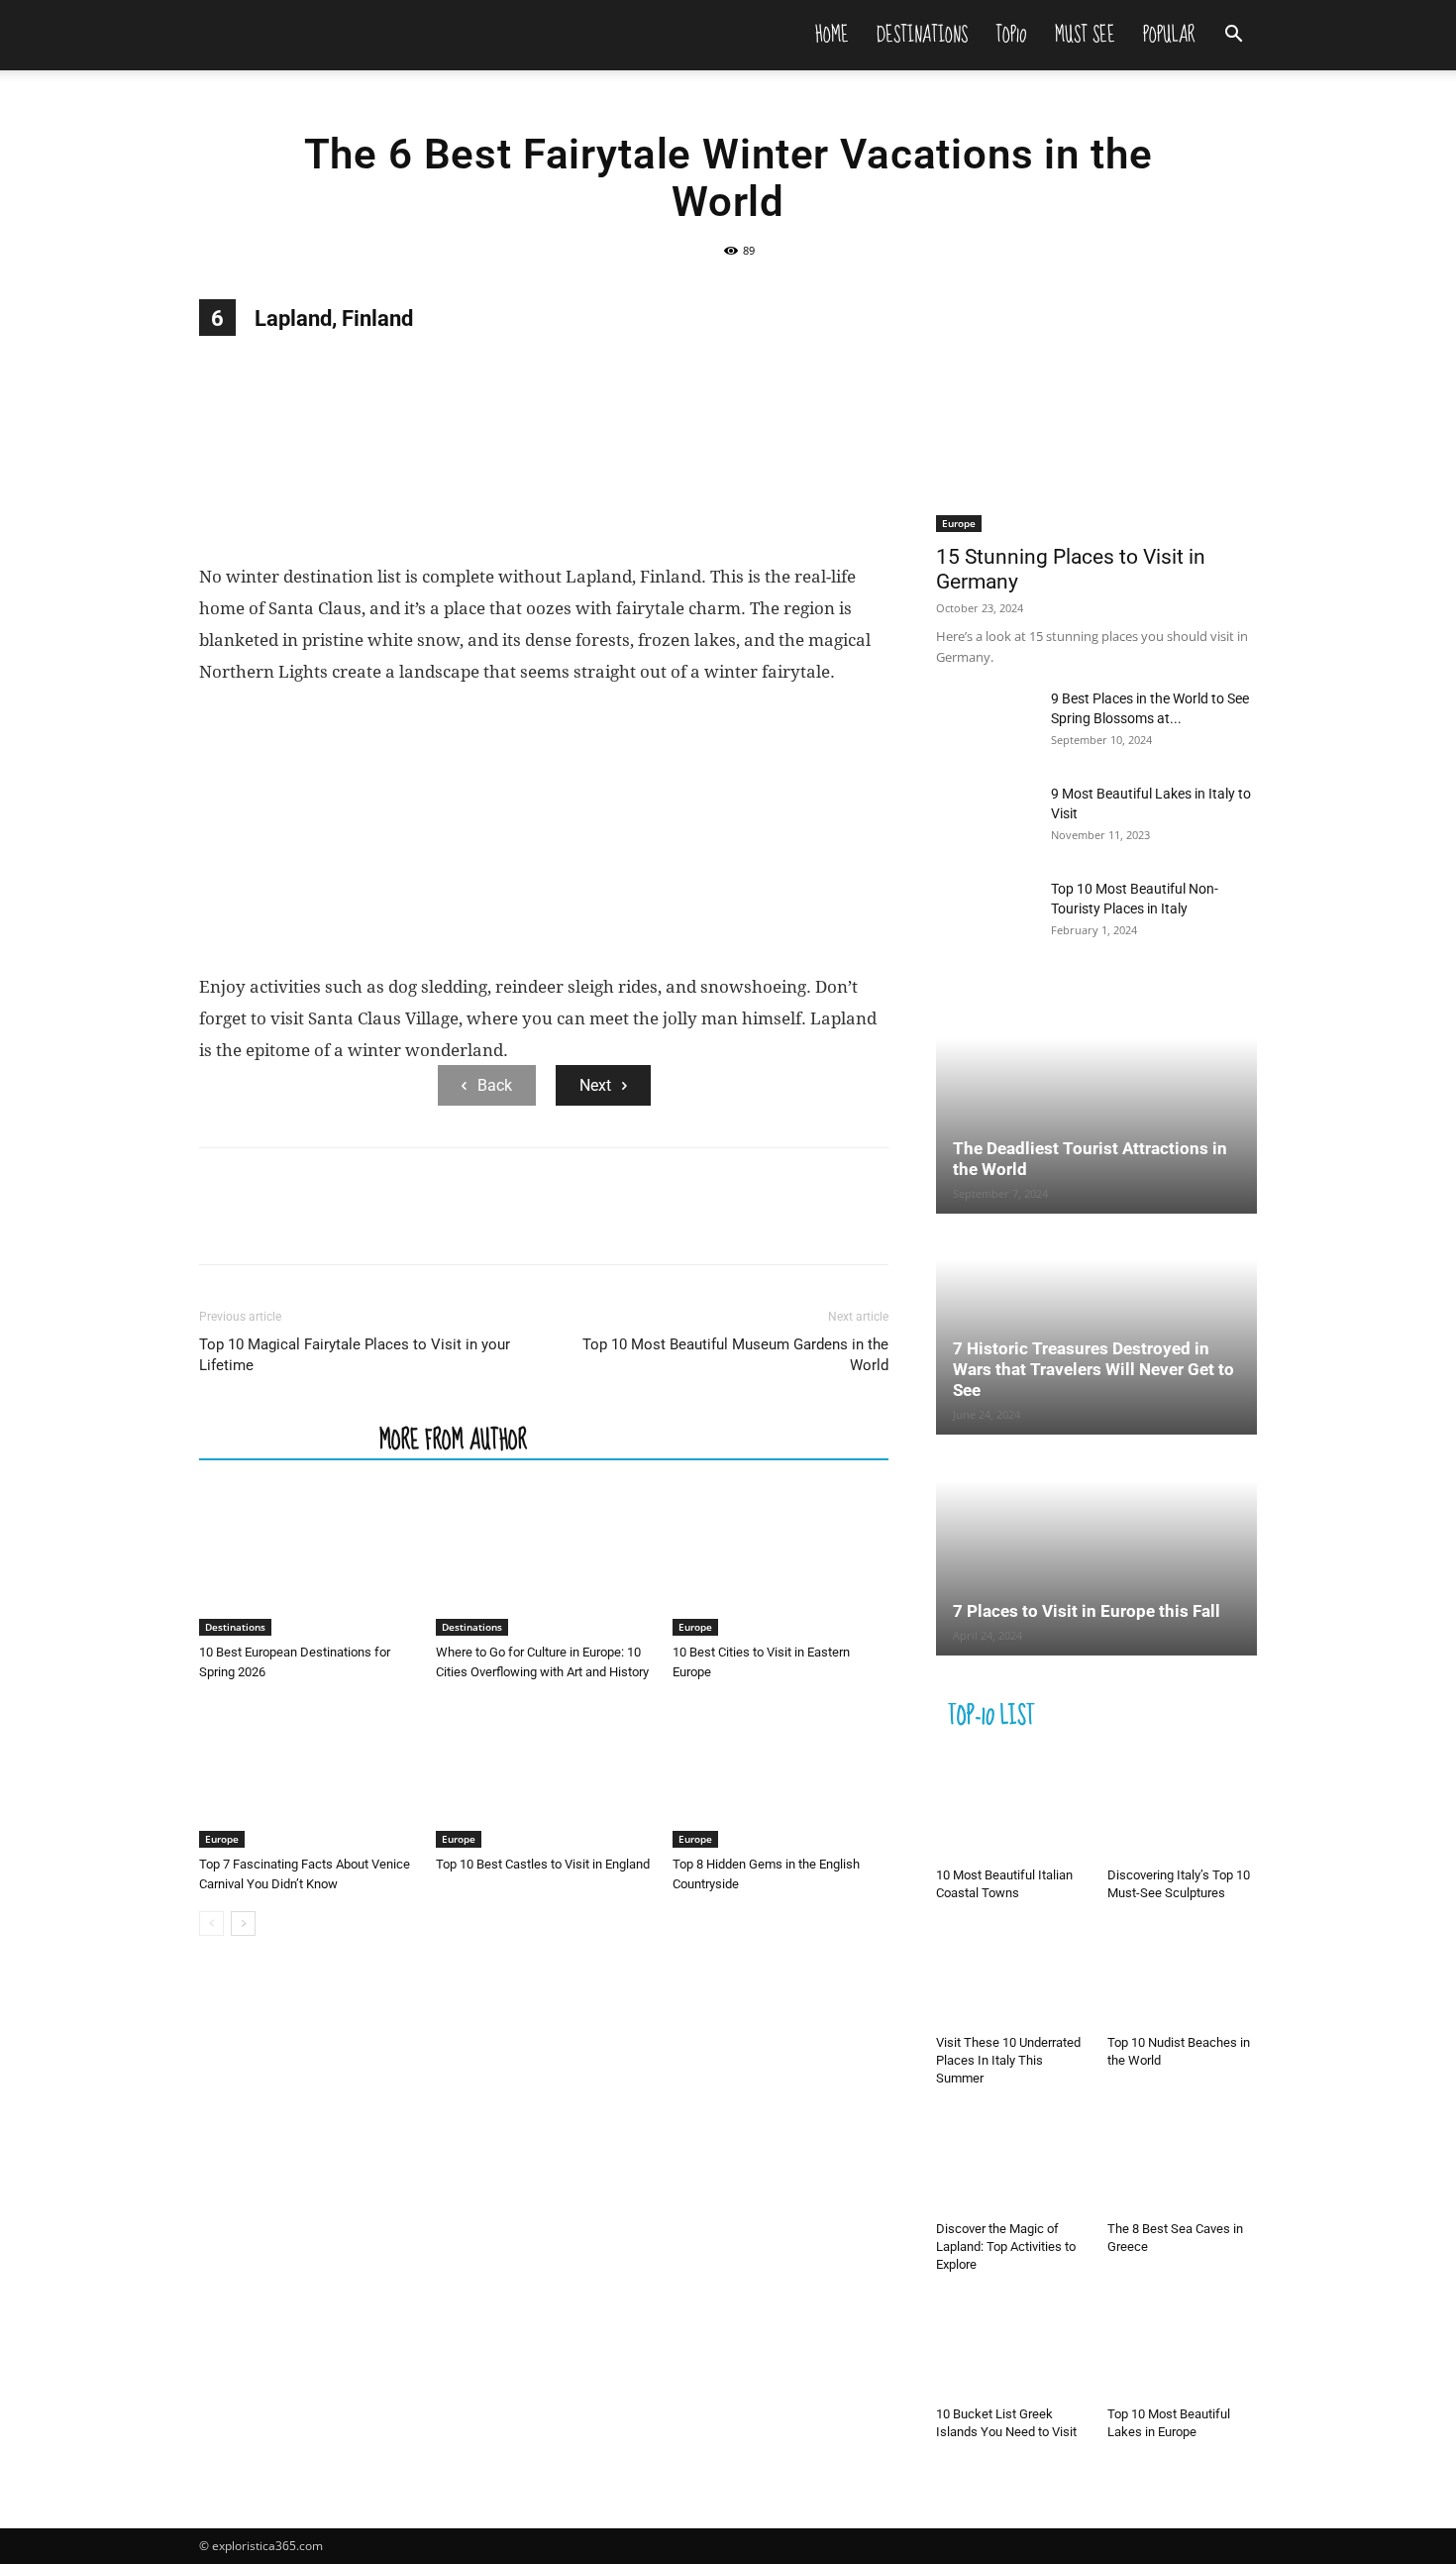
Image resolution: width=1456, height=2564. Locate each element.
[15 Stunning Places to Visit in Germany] (1096, 416)
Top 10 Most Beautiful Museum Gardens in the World (735, 1355)
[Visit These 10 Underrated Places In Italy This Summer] (1011, 1976)
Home (832, 35)
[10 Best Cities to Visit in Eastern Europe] (780, 1561)
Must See (1085, 35)
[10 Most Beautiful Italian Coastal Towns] (1011, 1808)
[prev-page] (211, 1923)
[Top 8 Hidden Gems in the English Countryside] (780, 1773)
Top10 (1011, 35)
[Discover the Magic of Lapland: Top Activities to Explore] (1011, 2161)
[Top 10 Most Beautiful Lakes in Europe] (1183, 2347)
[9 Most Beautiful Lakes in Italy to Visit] (986, 818)
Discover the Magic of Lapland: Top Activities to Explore (1006, 2246)
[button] (1233, 36)
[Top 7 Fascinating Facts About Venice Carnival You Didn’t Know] (307, 1773)
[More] (402, 1224)
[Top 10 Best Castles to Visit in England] (544, 1773)
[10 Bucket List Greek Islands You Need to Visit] (1011, 2347)
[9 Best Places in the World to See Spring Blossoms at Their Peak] (986, 723)
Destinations (922, 35)
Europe (695, 1627)
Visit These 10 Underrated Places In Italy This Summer (1008, 2060)
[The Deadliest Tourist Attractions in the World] (1096, 1105)
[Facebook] (219, 1224)
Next (595, 1085)
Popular (1169, 35)
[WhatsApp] (356, 1224)
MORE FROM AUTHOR (453, 1439)
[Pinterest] (310, 1224)
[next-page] (243, 1923)
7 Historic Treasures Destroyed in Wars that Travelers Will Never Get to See (1093, 1369)
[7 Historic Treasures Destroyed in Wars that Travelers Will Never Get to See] (1096, 1326)
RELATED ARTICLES (283, 1439)
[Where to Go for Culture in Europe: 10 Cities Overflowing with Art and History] (544, 1561)
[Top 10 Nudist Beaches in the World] (1183, 1976)
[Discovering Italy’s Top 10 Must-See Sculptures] (1183, 1808)
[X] (264, 1224)
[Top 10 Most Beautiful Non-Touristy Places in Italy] (986, 913)
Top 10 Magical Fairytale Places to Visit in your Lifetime (355, 1355)
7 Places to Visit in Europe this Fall (1087, 1611)
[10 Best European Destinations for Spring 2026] (307, 1561)
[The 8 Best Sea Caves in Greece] (1183, 2161)
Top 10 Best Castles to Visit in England (543, 1864)
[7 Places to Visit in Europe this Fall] (1096, 1547)
